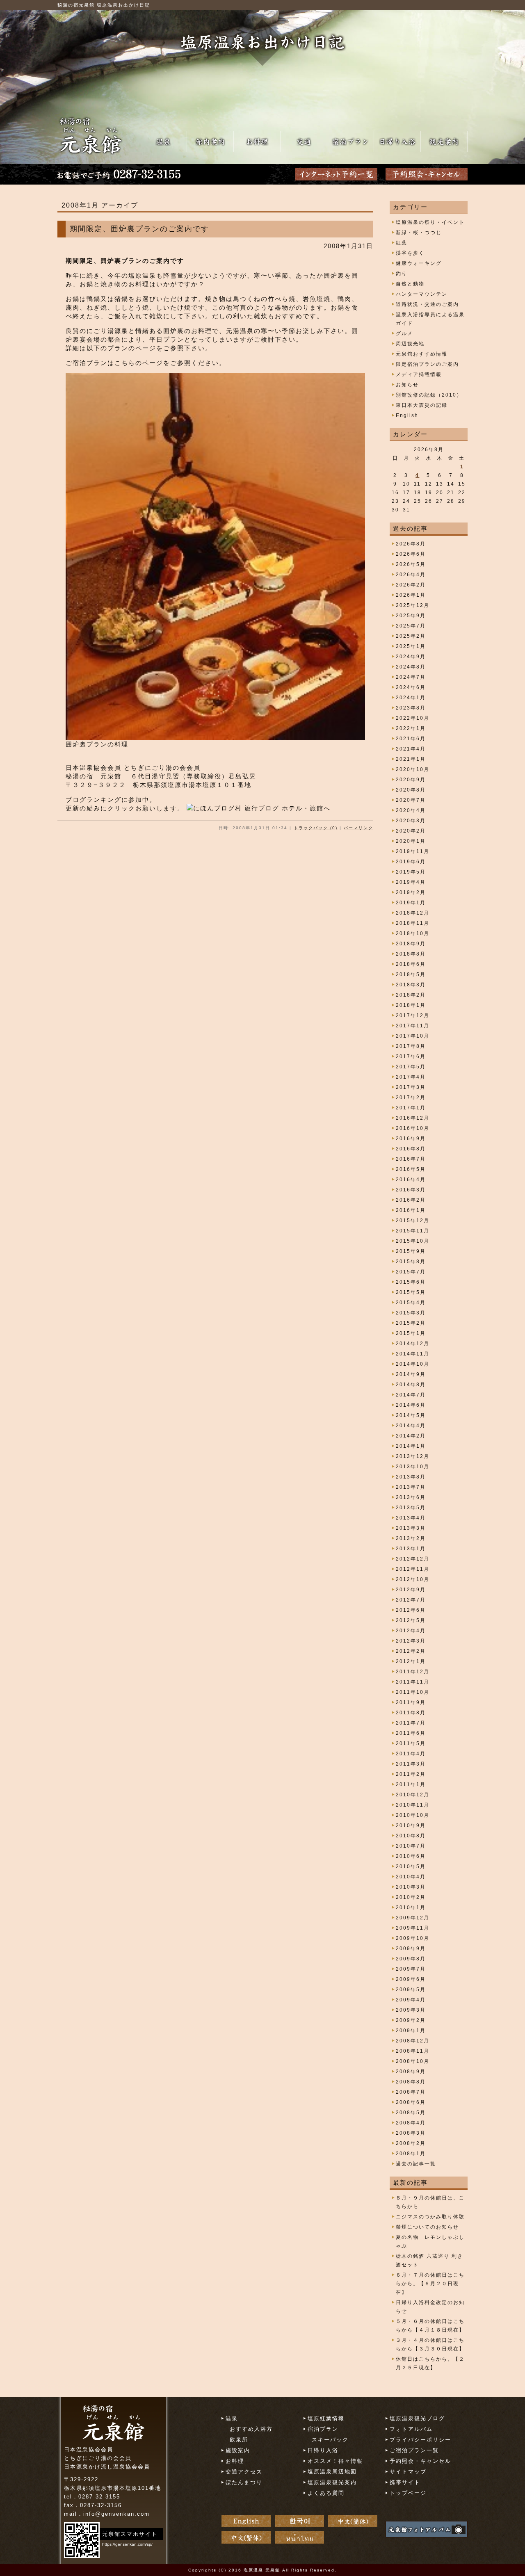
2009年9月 (411, 1949)
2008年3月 (411, 2133)
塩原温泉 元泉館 (262, 2570)
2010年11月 (413, 1805)
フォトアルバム (411, 2429)
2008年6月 (411, 2102)
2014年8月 (411, 1385)
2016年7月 (411, 1159)
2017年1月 (411, 1108)
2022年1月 (411, 728)
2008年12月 (413, 2041)
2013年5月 (411, 1508)
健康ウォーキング (419, 263)
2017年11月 (413, 1026)
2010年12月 (413, 1795)
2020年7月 (411, 800)
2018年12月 (413, 913)
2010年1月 (411, 1907)
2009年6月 (411, 1979)
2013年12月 (413, 1456)
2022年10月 (413, 718)
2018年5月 (411, 974)
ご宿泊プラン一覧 (414, 2450)
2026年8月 (411, 544)
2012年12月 (413, 1559)
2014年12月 (413, 1344)
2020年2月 (411, 831)
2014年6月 (411, 1405)
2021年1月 (411, 759)
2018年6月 (411, 964)
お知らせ (407, 385)
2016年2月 (411, 1200)
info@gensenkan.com (116, 2514)
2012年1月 (411, 1661)
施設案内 (238, 2450)
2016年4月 (411, 1180)
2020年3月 (411, 821)
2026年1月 (411, 595)
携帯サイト (405, 2482)
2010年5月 (411, 1866)
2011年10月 (413, 1692)
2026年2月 (411, 585)
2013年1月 (411, 1549)
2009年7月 (411, 1969)
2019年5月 (411, 872)
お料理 (235, 2461)
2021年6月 (411, 739)
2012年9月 (411, 1590)
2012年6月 (411, 1610)
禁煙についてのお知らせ (427, 2227)
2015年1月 (411, 1333)
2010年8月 (411, 1836)
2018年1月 (411, 1005)
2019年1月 (411, 903)
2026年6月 (411, 554)
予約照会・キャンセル (420, 2461)
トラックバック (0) (316, 828)
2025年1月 (411, 646)
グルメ (404, 333)
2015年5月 (411, 1292)
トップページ (408, 2493)
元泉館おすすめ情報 (422, 354)
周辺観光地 (410, 344)
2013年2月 (411, 1538)
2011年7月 (411, 1723)
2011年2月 (411, 1774)
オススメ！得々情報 (335, 2461)
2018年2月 (411, 995)
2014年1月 (411, 1446)
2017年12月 (413, 1015)
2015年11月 (413, 1231)
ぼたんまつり (244, 2482)
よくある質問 (326, 2493)
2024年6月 (411, 687)
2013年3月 (411, 1528)
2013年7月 (411, 1487)
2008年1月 (411, 2154)
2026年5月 (411, 564)
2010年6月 (411, 1856)
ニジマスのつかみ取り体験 (430, 2217)
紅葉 (402, 243)
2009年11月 (413, 1928)
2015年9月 (411, 1251)
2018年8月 (411, 954)
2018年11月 (413, 923)
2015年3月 (411, 1313)
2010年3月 (411, 1887)
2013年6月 (411, 1497)
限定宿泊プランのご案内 (427, 364)
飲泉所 (239, 2440)
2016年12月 (413, 1118)
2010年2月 (411, 1897)
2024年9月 (411, 657)
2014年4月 (411, 1426)
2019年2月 (411, 892)
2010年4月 (411, 1877)
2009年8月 (411, 1959)
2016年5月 (411, 1169)
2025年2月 (411, 636)
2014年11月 (413, 1354)
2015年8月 (411, 1262)
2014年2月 (411, 1436)
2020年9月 (411, 780)
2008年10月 (413, 2061)
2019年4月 (411, 882)
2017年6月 (411, 1056)
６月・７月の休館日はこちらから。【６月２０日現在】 (430, 2284)
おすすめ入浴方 (251, 2429)
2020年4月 (411, 810)
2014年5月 (411, 1415)
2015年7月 (411, 1272)
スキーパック (330, 2440)
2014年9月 (411, 1374)
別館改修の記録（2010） (429, 395)
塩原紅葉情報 (326, 2418)
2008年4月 (411, 2123)
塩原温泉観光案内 (332, 2482)
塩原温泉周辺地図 (332, 2472)
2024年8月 (411, 667)
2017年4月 (411, 1077)
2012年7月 (411, 1600)
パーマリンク (358, 828)
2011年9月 (411, 1702)
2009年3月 (411, 2010)
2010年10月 (413, 1815)
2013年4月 (411, 1518)
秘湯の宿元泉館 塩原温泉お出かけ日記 (104, 5)
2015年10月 (413, 1241)
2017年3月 (411, 1087)
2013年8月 (411, 1477)
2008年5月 (411, 2113)
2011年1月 (411, 1784)
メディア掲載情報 (419, 374)
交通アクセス (244, 2472)
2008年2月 (411, 2143)
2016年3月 (411, 1190)
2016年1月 (411, 1210)
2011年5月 (411, 1743)
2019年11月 (413, 851)
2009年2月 (411, 2020)
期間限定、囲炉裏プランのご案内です (139, 229)
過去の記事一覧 (416, 2164)
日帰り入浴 (323, 2450)
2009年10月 (413, 1938)
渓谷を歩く (410, 253)
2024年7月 (411, 677)
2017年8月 (411, 1046)
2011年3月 (411, 1764)
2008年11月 (413, 2051)
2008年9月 (411, 2072)
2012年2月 (411, 1651)
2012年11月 (413, 1569)
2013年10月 (413, 1467)
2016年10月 (413, 1128)
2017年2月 (411, 1097)
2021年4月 (411, 749)
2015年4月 (411, 1303)
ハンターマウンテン (422, 294)
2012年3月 (411, 1641)
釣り (402, 274)
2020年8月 (411, 790)
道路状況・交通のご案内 (427, 304)
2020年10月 (413, 769)
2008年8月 (411, 2082)
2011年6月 (411, 1733)
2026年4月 (411, 575)
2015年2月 (411, 1323)
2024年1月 (411, 698)
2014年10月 (413, 1364)
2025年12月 (413, 605)
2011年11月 (413, 1682)
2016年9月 (411, 1139)
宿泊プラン (323, 2429)
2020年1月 (411, 841)
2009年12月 (413, 1918)
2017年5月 (411, 1067)
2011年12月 (413, 1672)
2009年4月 (411, 2000)
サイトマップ (408, 2472)
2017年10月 (413, 1036)
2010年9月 (411, 1825)
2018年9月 (411, 944)
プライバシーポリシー (420, 2440)
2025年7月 (411, 626)
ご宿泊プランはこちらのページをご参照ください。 (146, 363)
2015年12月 (413, 1221)
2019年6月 (411, 862)
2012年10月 (413, 1579)
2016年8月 (411, 1149)
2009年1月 (411, 2031)
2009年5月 (411, 1990)
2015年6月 (411, 1282)
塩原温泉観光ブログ (417, 2418)
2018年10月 (413, 933)
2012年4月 (411, 1631)
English (407, 415)
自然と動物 (410, 284)
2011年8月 (411, 1713)
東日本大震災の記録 (422, 405)
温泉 (232, 2418)
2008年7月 (411, 2092)
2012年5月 (411, 1620)
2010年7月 (411, 1846)
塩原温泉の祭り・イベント (430, 222)
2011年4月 (411, 1754)
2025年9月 (411, 616)
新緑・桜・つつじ (419, 233)
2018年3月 (411, 985)
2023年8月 (411, 708)
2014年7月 (411, 1395)
